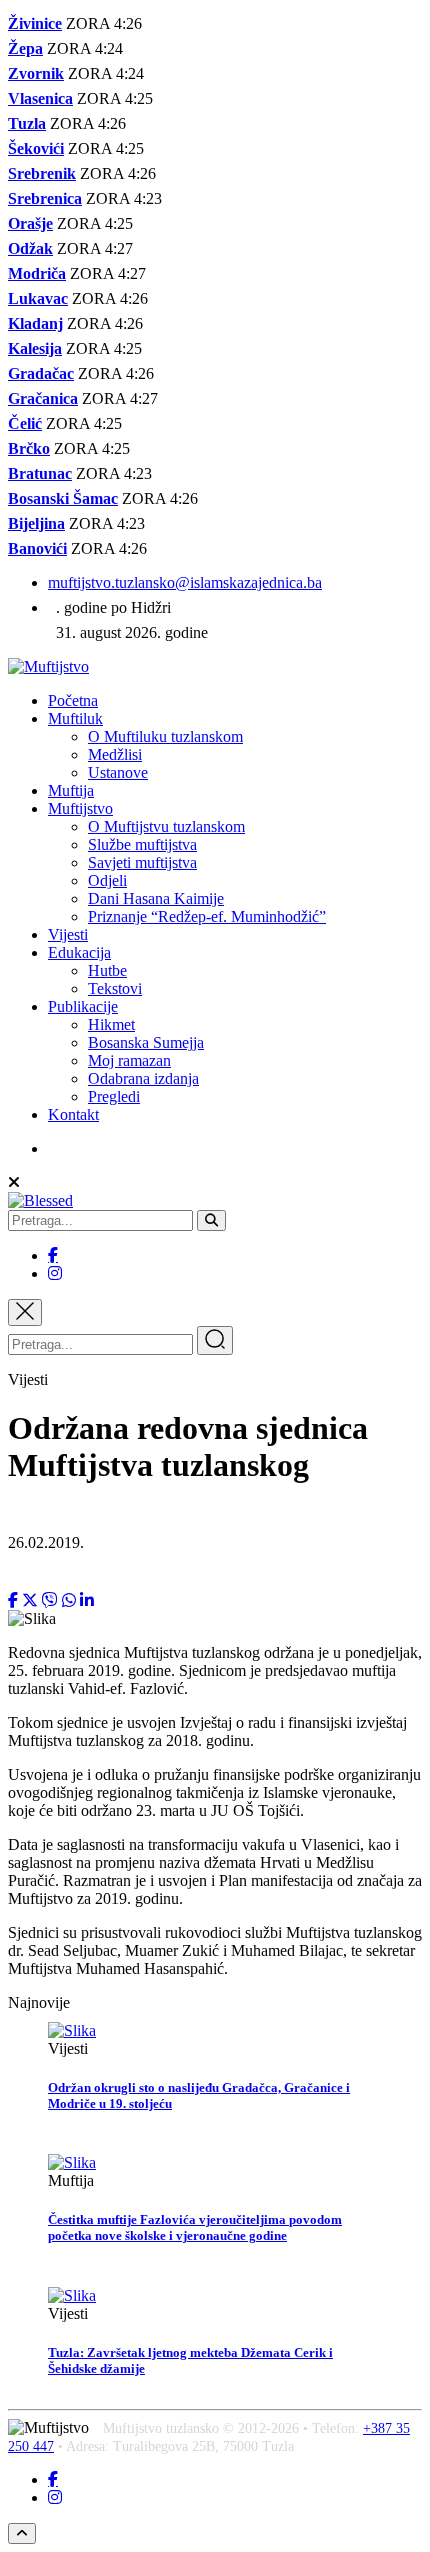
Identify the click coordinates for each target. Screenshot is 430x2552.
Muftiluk (75, 718)
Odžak (30, 248)
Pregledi (114, 1096)
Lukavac (38, 298)
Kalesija (35, 348)
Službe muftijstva (142, 844)
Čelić (25, 423)
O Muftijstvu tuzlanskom (166, 826)
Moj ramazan (129, 1060)
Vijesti (68, 934)
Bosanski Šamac (63, 498)
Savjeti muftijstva (142, 862)
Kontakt (73, 1114)
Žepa (25, 48)
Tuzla (27, 123)
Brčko (29, 448)
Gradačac (41, 373)
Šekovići (36, 148)
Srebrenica (45, 198)
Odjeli (107, 880)
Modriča (37, 273)
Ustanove (118, 772)
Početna (73, 700)
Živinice (35, 23)
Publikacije (83, 1006)
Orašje (30, 223)
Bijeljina (36, 523)
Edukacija (79, 952)
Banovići (37, 548)
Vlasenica (40, 98)
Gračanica (43, 398)
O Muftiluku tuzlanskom (165, 736)
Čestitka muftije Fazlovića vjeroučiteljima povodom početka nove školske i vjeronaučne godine (195, 2227)
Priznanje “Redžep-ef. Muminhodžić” (207, 916)
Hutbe (107, 970)
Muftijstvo (80, 808)
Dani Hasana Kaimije (156, 898)
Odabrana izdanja (143, 1078)
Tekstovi (115, 988)
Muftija (71, 790)
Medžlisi (115, 754)
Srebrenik (42, 173)
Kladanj (35, 323)
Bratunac (40, 473)
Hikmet (111, 1024)
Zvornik (36, 73)
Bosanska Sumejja (146, 1042)
